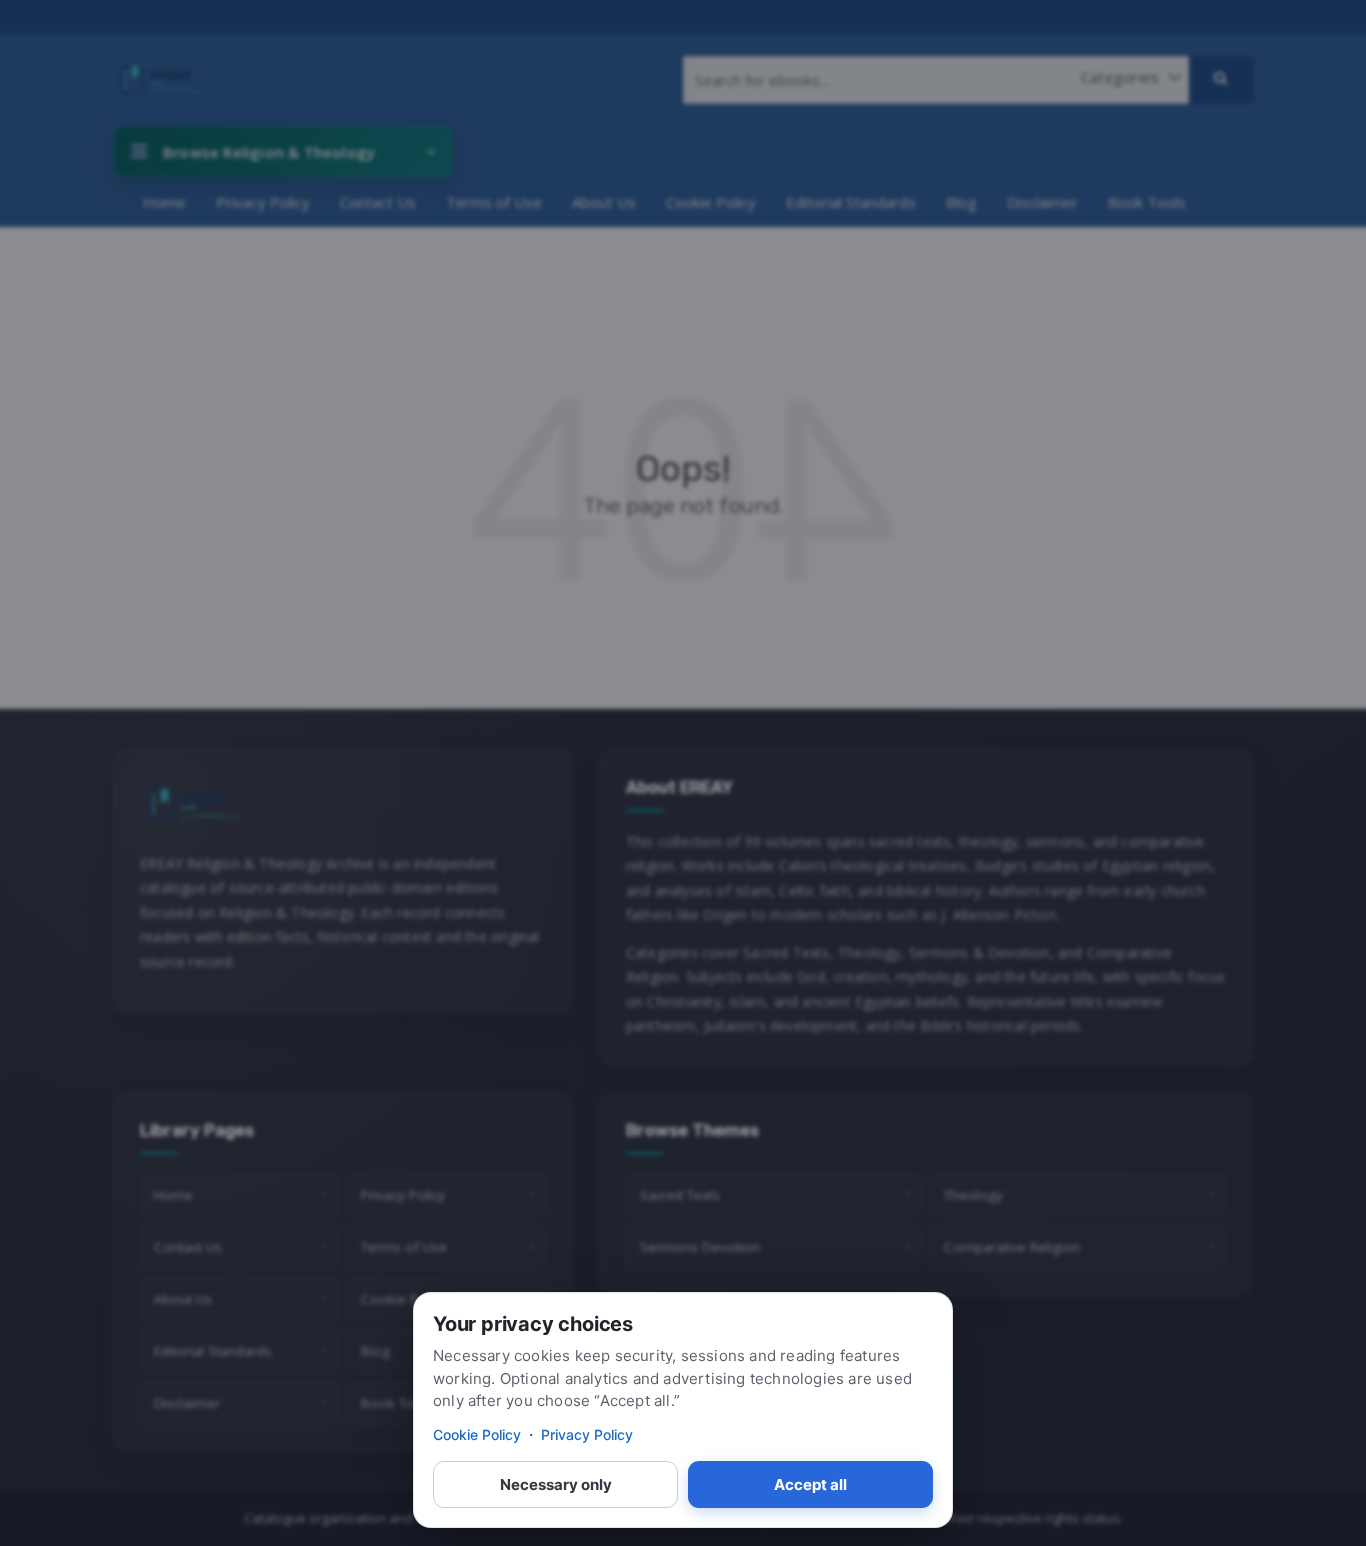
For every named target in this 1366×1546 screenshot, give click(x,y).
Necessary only (556, 1484)
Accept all (810, 1484)
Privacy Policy (587, 1434)
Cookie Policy (477, 1434)
